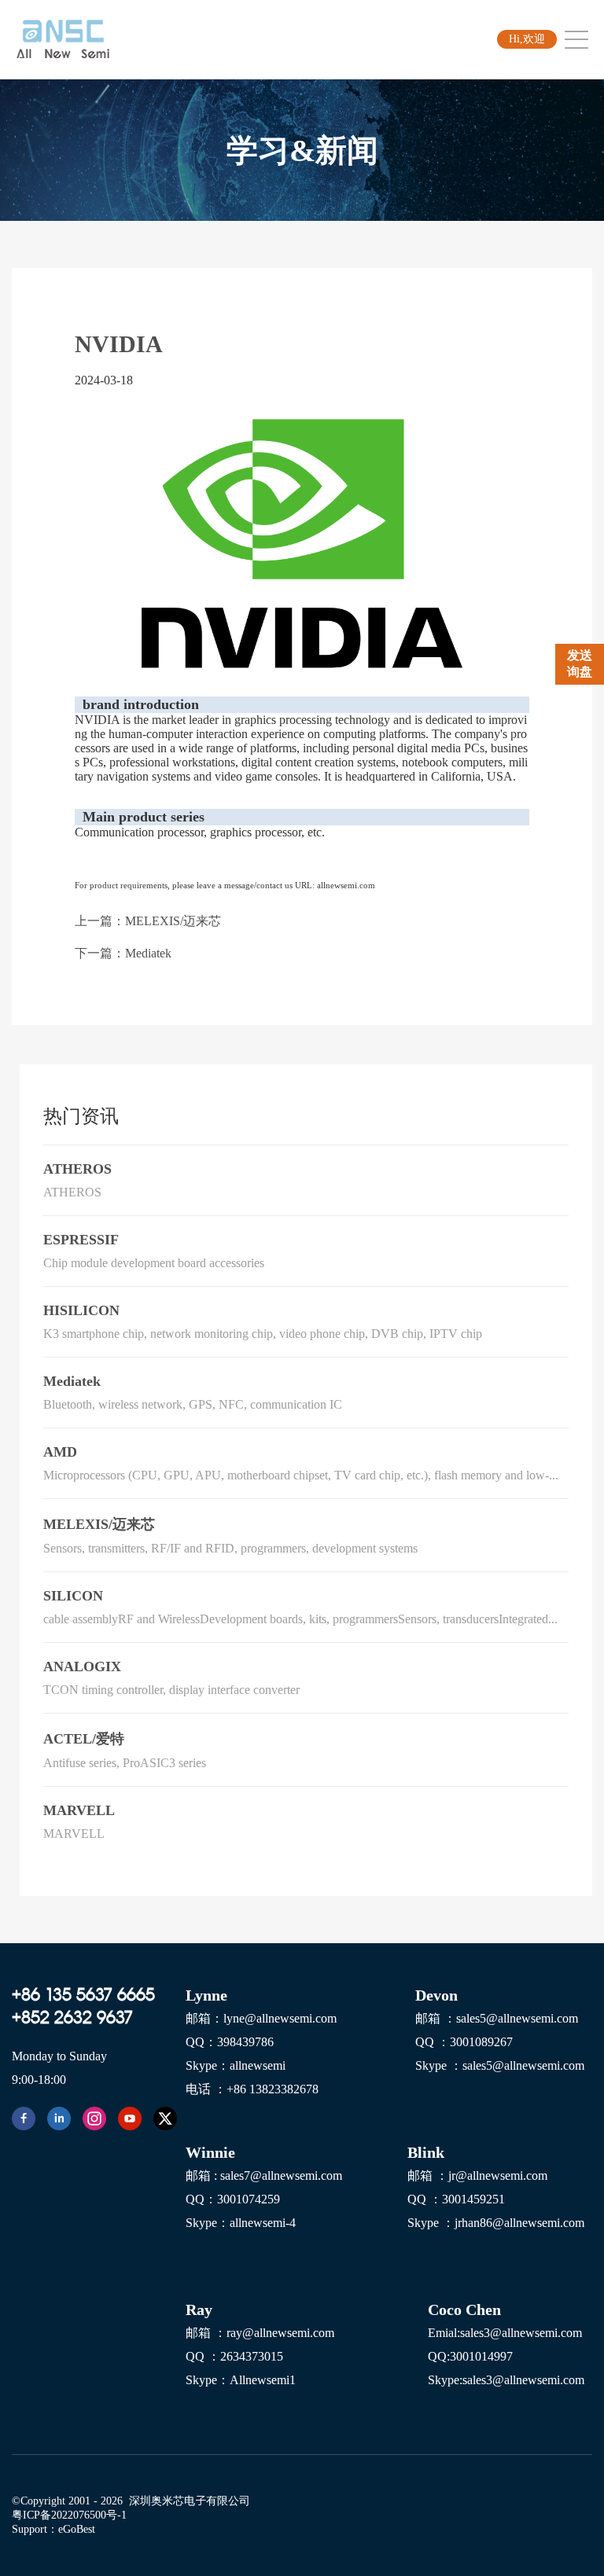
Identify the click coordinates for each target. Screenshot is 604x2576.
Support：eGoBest (53, 2529)
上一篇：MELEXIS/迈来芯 (148, 921)
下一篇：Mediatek (123, 953)
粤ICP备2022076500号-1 (69, 2515)
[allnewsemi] (24, 2118)
